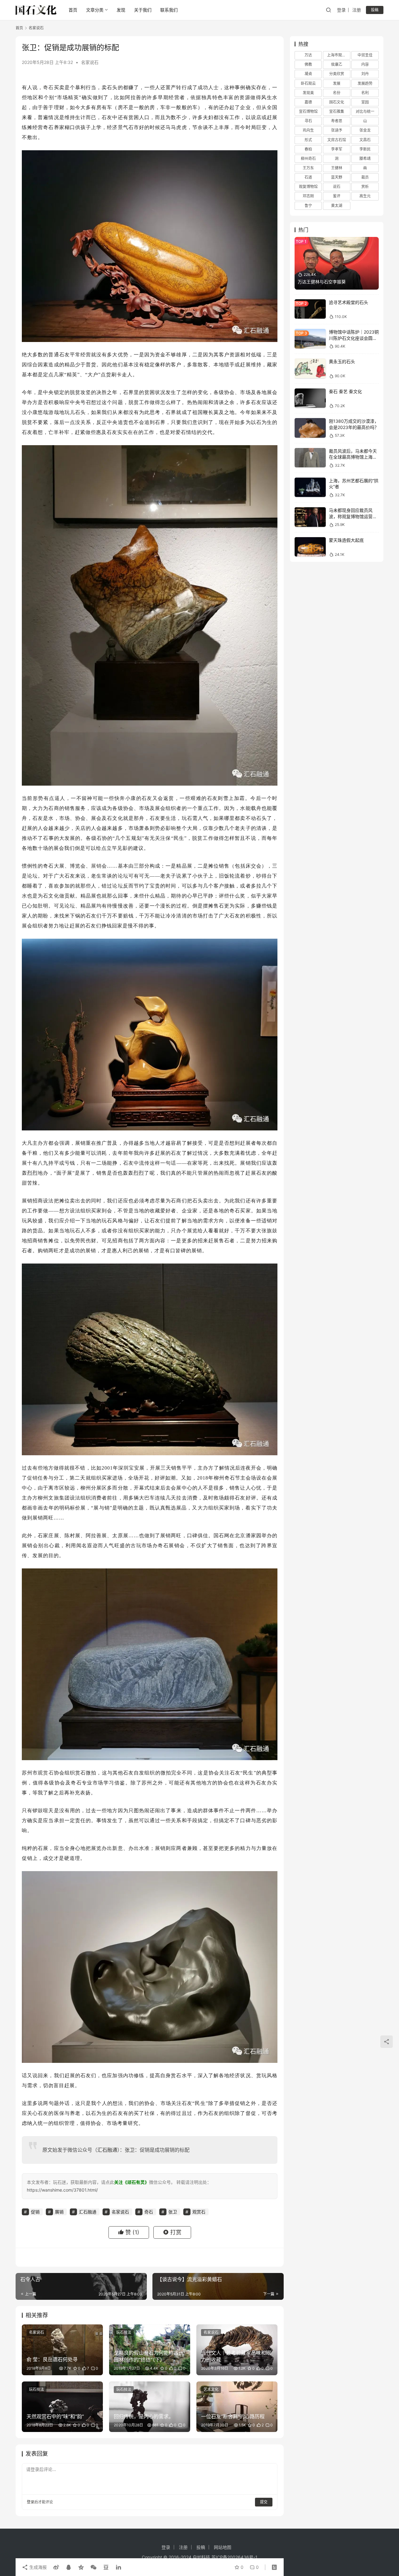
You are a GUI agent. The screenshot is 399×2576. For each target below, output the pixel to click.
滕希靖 (365, 159)
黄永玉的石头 (342, 361)
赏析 (365, 187)
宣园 (365, 102)
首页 (73, 10)
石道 (308, 177)
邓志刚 (308, 196)
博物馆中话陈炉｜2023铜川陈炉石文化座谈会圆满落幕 (354, 338)
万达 (308, 55)
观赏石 (46, 1773)
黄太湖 (337, 206)
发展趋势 (365, 83)
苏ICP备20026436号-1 (234, 2557)
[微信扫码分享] (94, 2567)
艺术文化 (211, 2389)
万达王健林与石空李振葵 (322, 282)
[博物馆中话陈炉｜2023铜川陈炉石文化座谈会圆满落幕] (310, 339)
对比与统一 (365, 111)
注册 (357, 10)
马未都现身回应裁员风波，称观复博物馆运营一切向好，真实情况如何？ (353, 516)
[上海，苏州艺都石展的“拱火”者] (310, 487)
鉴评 (337, 196)
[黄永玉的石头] (310, 368)
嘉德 (308, 102)
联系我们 (169, 10)
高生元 (365, 196)
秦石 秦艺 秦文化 (345, 391)
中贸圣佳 (365, 55)
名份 (337, 93)
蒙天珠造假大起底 (346, 540)
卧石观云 (308, 83)
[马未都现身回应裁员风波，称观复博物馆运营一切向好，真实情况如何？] (310, 517)
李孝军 (337, 149)
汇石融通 (107, 2150)
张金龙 (365, 130)
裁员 (365, 177)
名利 (365, 93)
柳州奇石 (308, 159)
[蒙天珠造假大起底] (310, 547)
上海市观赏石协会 (339, 55)
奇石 (48, 87)
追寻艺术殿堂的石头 (349, 302)
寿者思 (337, 121)
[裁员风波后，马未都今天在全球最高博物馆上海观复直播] (310, 458)
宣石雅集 (337, 111)
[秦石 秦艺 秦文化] (310, 398)
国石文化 (337, 102)
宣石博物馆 (308, 111)
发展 (337, 83)
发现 (121, 10)
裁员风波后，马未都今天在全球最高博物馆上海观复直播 (353, 457)
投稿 (375, 10)
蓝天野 (337, 177)
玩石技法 (124, 2332)
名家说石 (90, 62)
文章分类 (95, 10)
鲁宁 (308, 206)
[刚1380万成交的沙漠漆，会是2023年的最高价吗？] (310, 428)
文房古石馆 (337, 140)
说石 (337, 187)
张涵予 (337, 130)
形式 (308, 140)
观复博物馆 (308, 187)
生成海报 (37, 2567)
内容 (365, 64)
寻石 (308, 121)
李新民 (365, 149)
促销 (32, 1478)
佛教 (308, 64)
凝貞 (308, 74)
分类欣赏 (337, 74)
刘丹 (365, 74)
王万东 (308, 168)
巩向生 (308, 130)
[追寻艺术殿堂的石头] (310, 309)
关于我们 (143, 10)
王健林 (337, 168)
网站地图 (223, 2547)
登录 (341, 10)
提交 (264, 2502)
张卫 (130, 2150)
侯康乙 (337, 64)
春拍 (308, 149)
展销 (96, 866)
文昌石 (365, 140)
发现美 (308, 93)
